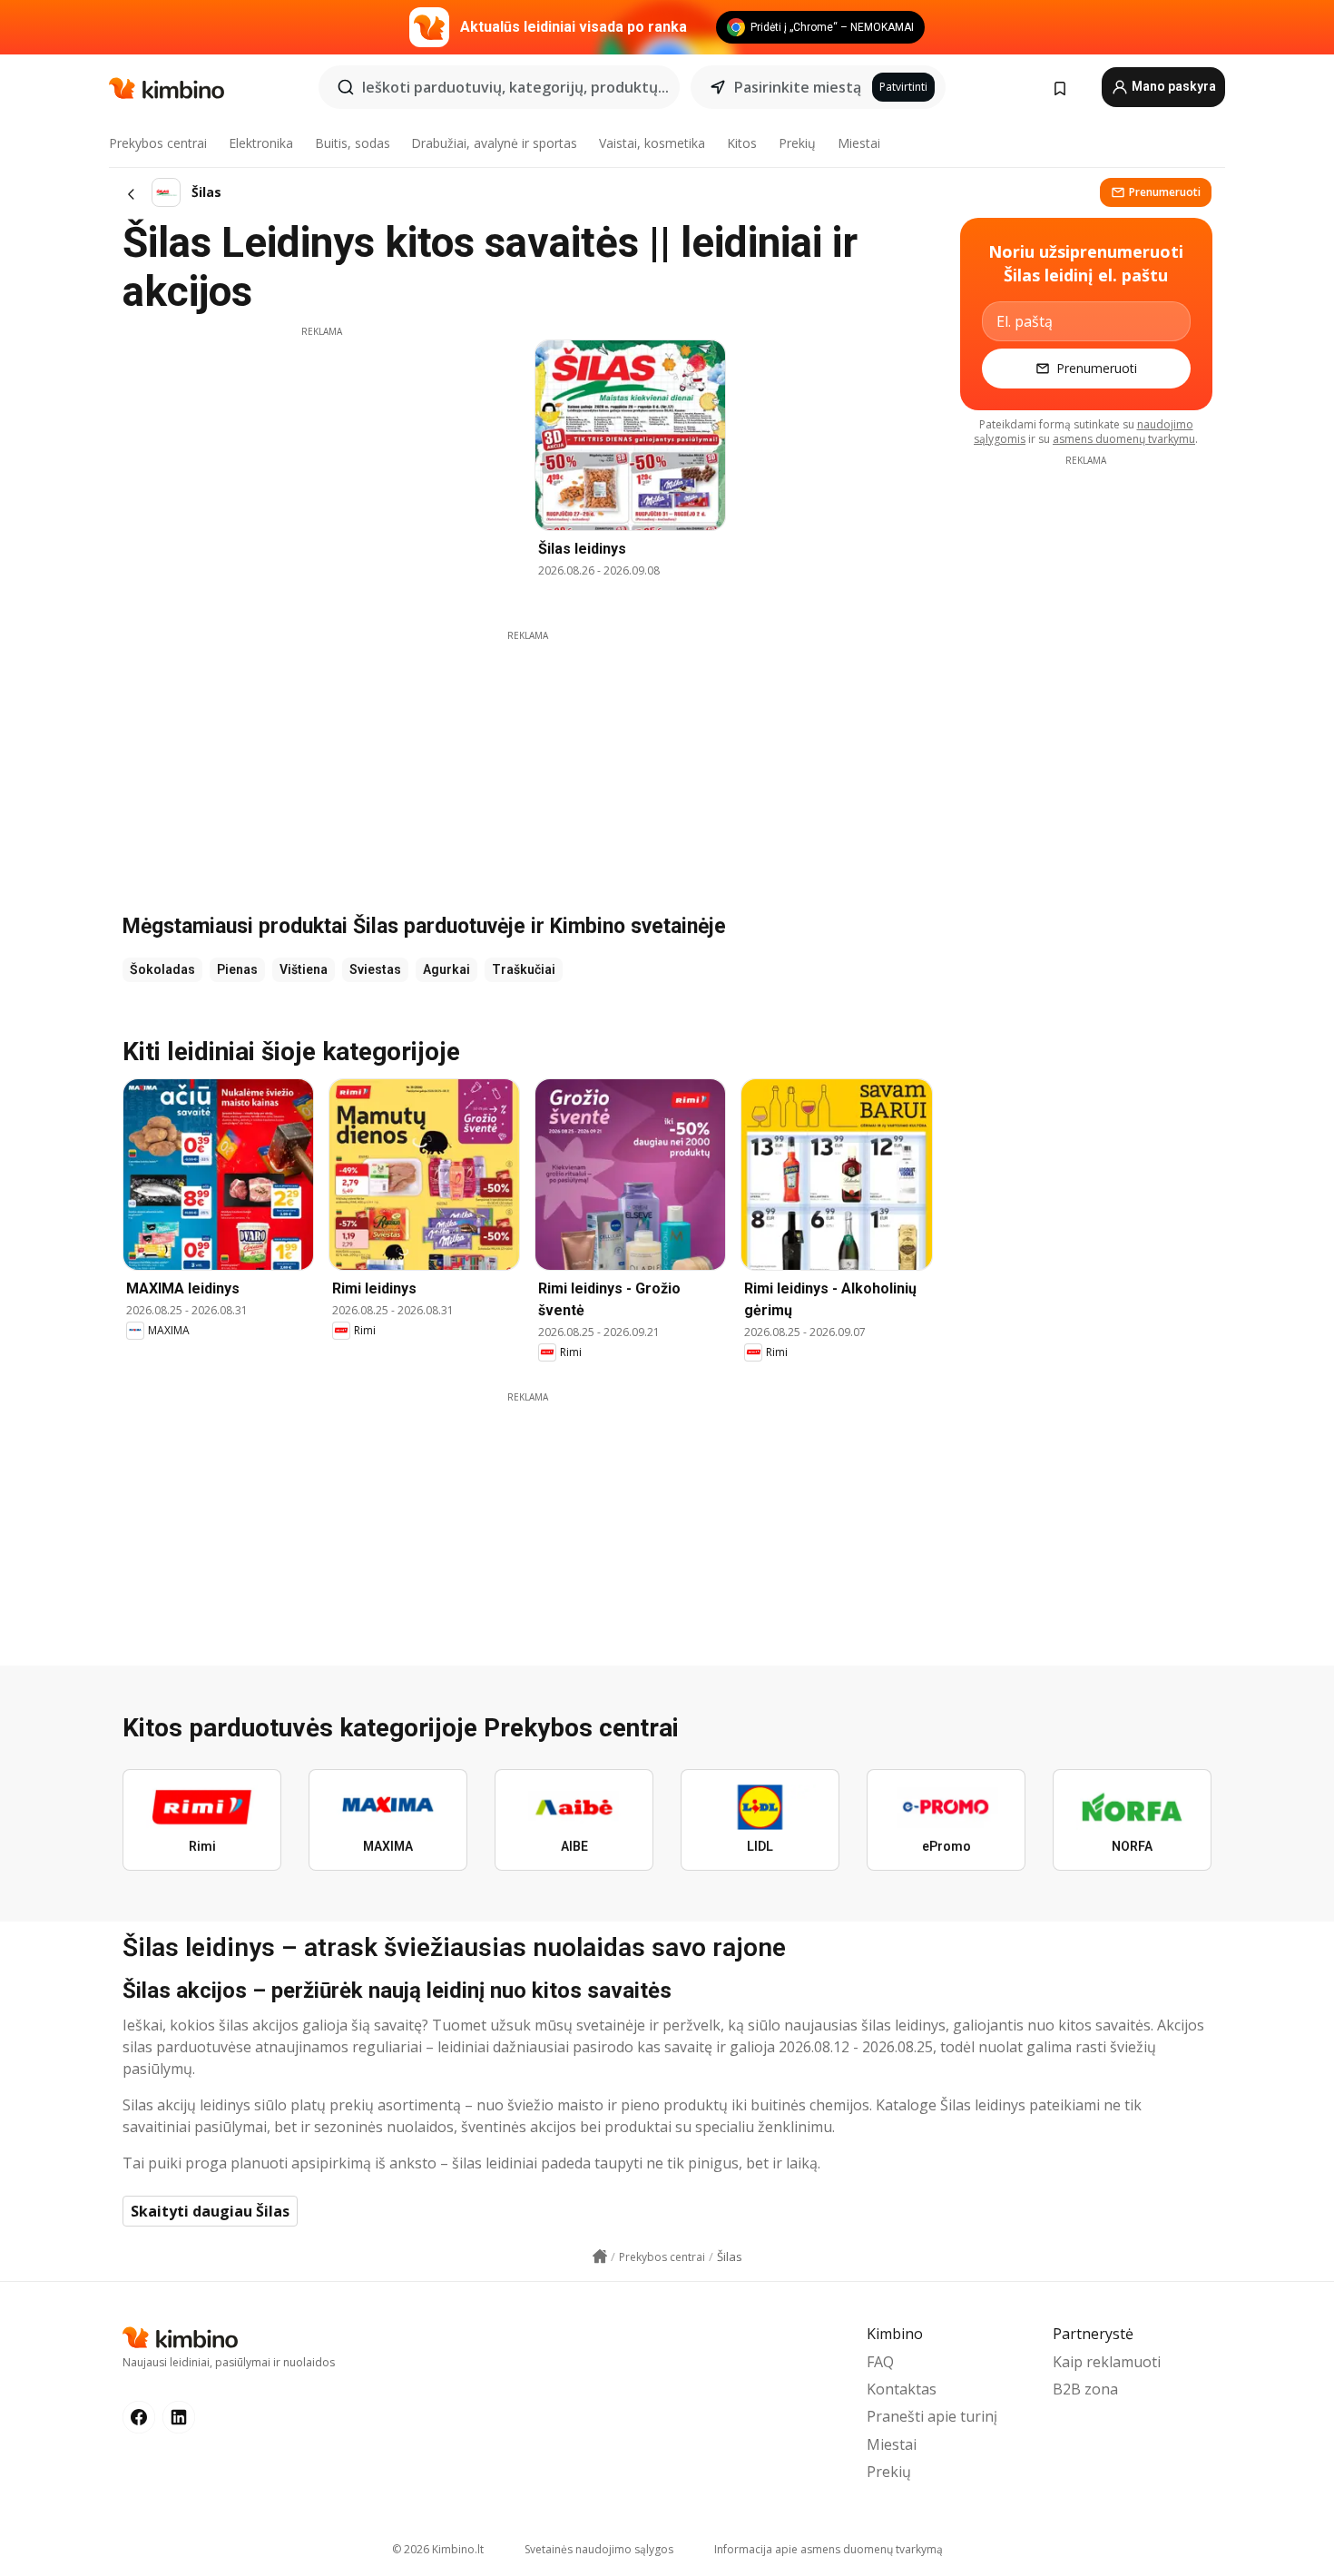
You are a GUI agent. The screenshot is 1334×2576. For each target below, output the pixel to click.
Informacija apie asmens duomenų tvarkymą (829, 2549)
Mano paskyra (1172, 86)
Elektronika (261, 143)
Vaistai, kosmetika (652, 143)
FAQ (880, 2362)
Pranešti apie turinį (932, 2416)
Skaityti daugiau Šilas (210, 2211)
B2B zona (1085, 2389)
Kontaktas (902, 2389)
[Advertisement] (321, 466)
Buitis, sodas (353, 143)
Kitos (742, 143)
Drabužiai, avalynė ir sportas (494, 143)
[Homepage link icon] (600, 2256)
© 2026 (438, 2549)
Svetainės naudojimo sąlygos (599, 2549)
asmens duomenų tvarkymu (1124, 439)
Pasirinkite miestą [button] (798, 87)
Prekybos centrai (158, 143)
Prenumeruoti (1165, 192)
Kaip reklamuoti (1107, 2362)
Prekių (797, 143)
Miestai (859, 143)
